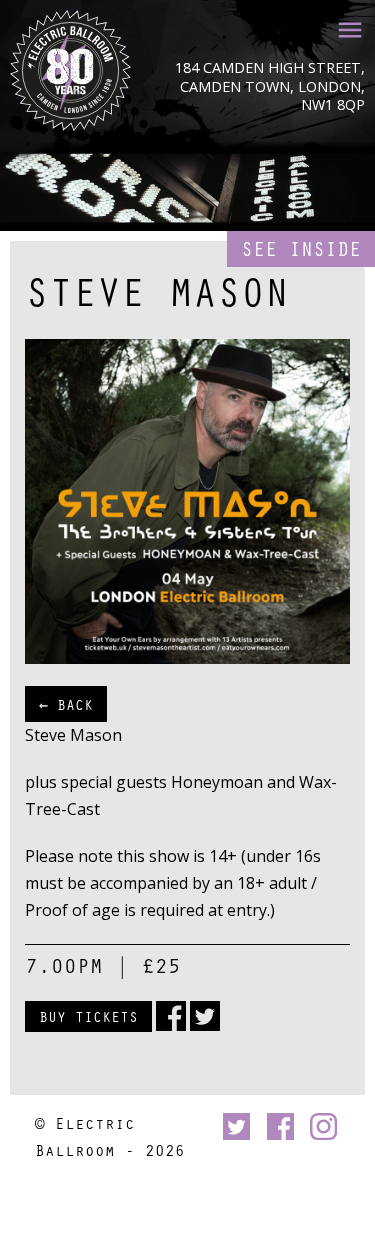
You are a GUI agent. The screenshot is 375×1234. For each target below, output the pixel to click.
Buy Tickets (88, 1016)
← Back (66, 704)
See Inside (301, 248)
